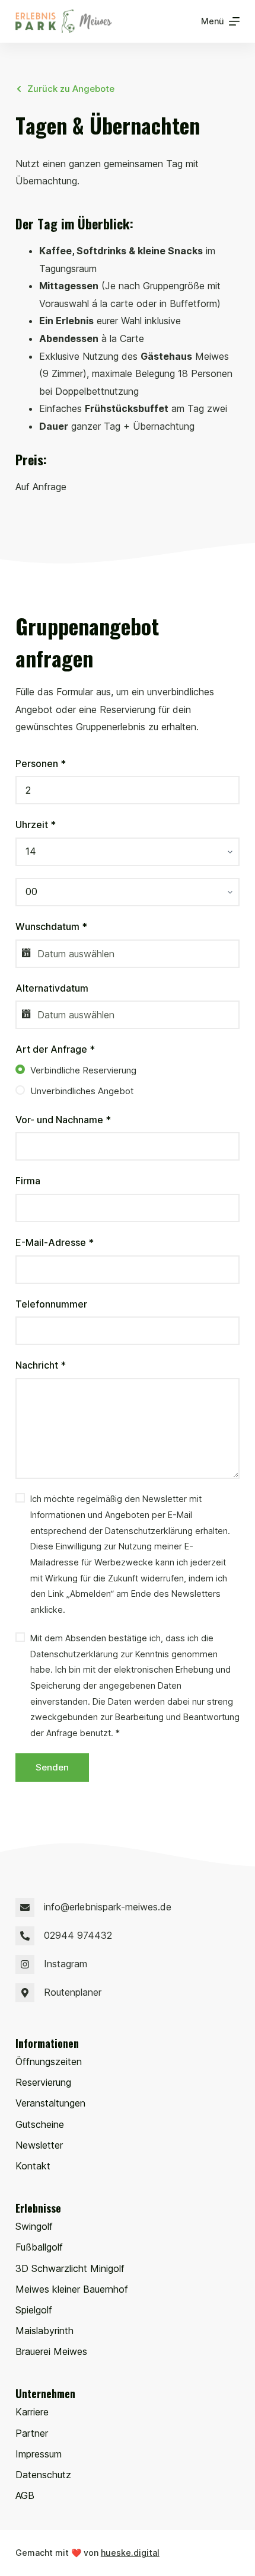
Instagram (66, 1964)
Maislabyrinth (44, 2331)
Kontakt (33, 2166)
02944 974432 (78, 1935)
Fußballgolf (39, 2247)
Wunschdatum (51, 926)
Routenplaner (73, 1992)
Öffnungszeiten (49, 2062)
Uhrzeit (36, 824)
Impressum (39, 2454)
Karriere (32, 2412)
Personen (41, 763)
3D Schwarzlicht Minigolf (70, 2268)
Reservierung (43, 2082)
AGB (25, 2495)
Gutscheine (40, 2124)
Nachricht (41, 1365)
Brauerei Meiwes (51, 2351)
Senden (52, 1767)
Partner (32, 2433)
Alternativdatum (52, 988)
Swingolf (34, 2226)
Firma (28, 1181)
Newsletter (39, 2145)
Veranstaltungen (50, 2103)
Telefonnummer (51, 1304)
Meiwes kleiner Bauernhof (72, 2289)
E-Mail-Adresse (55, 1242)
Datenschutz (43, 2475)
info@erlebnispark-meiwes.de (108, 1907)
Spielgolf (34, 2310)
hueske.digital (130, 2553)
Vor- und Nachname (63, 1120)
